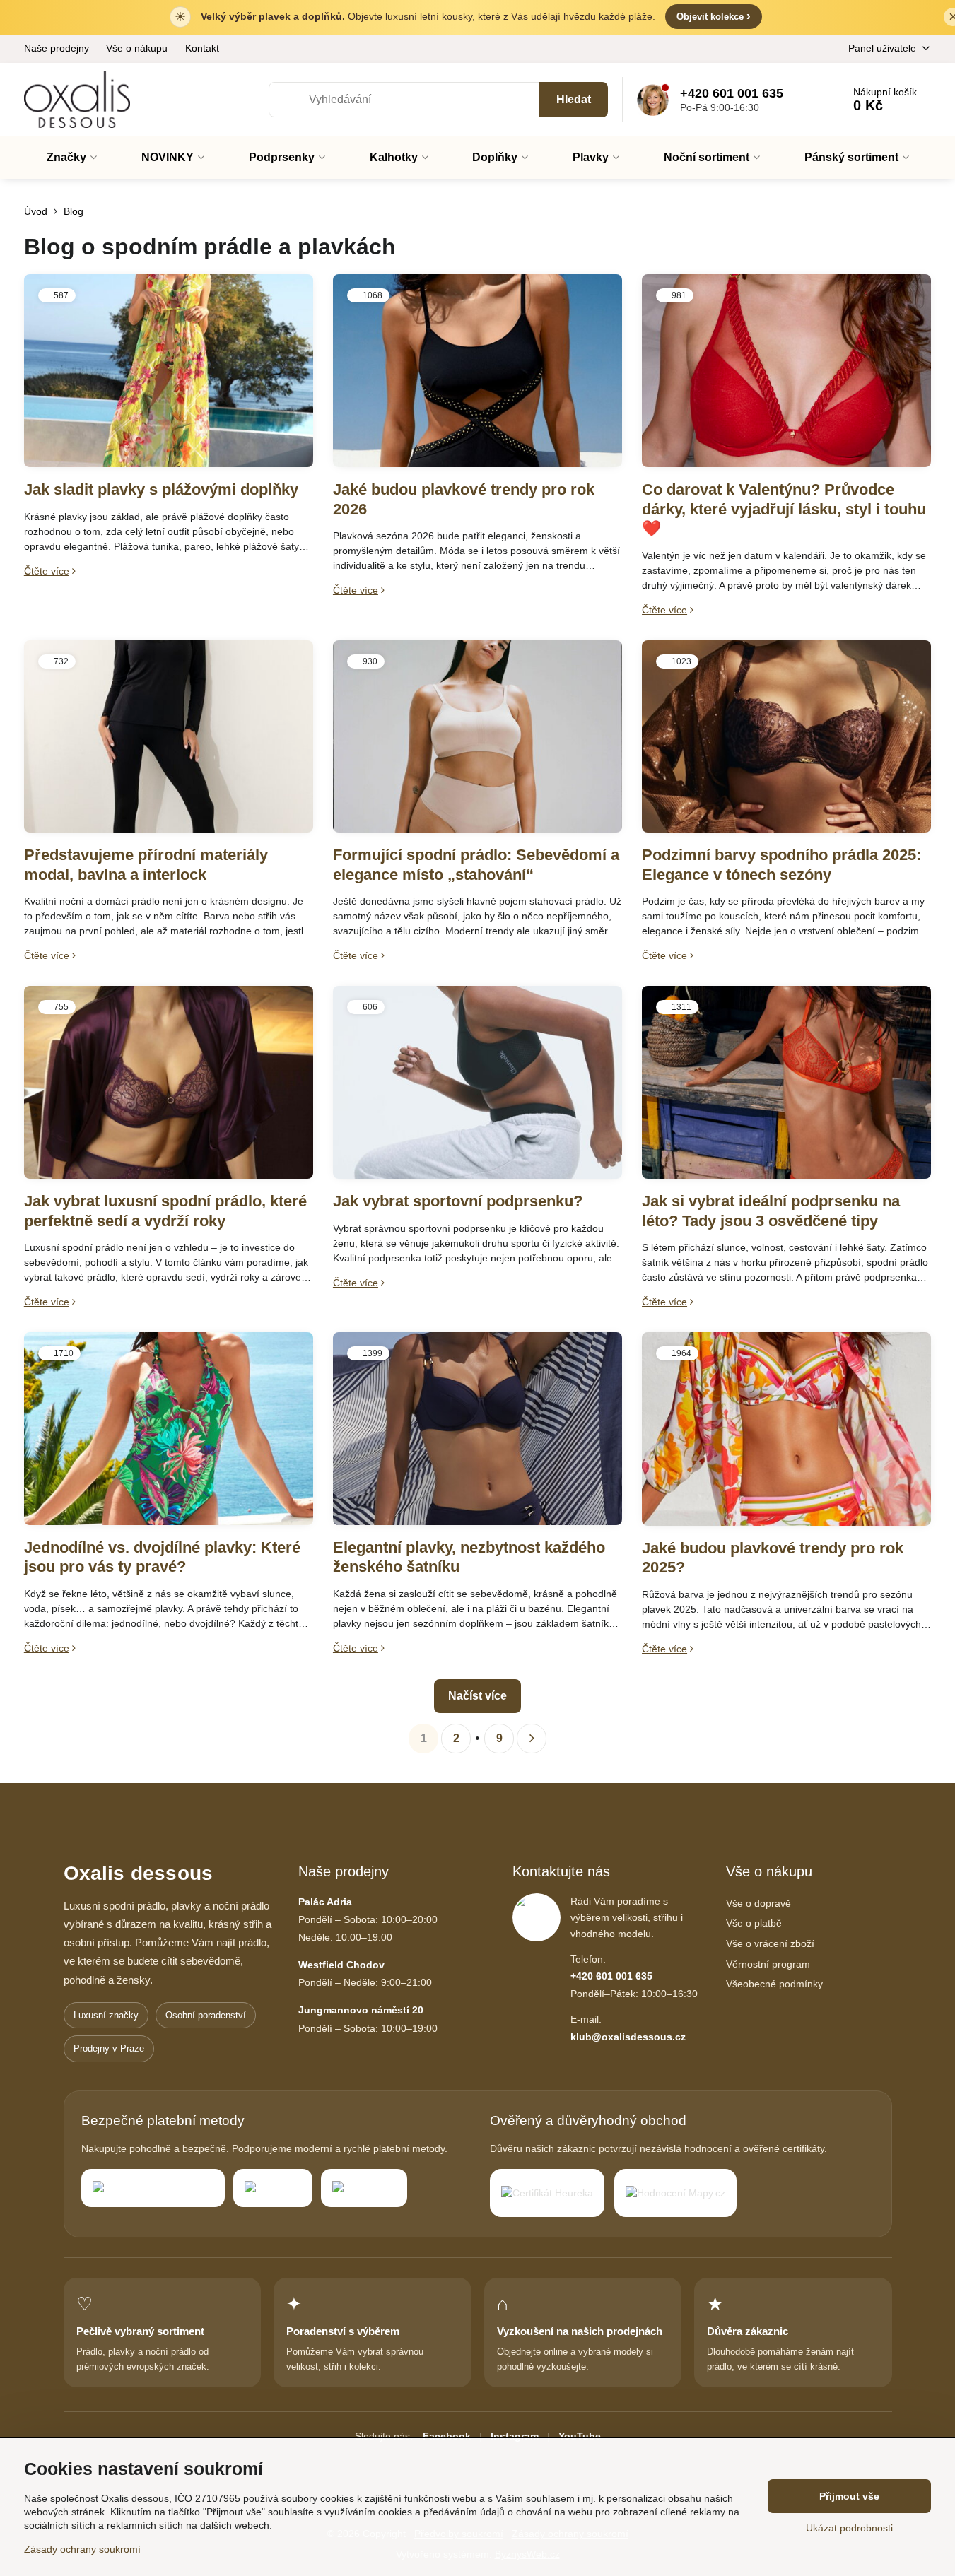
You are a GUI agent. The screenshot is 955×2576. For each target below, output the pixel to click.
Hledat (574, 99)
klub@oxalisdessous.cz (628, 2037)
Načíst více (477, 1696)
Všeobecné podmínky (774, 1984)
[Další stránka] (532, 1739)
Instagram (515, 2436)
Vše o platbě (754, 1923)
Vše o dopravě (758, 1903)
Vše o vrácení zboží (770, 1943)
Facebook (447, 2436)
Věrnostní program (768, 1964)
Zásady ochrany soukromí (82, 2549)
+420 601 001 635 (611, 1976)
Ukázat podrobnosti (849, 2528)
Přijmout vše (849, 2496)
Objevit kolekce (714, 16)
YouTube (580, 2436)
